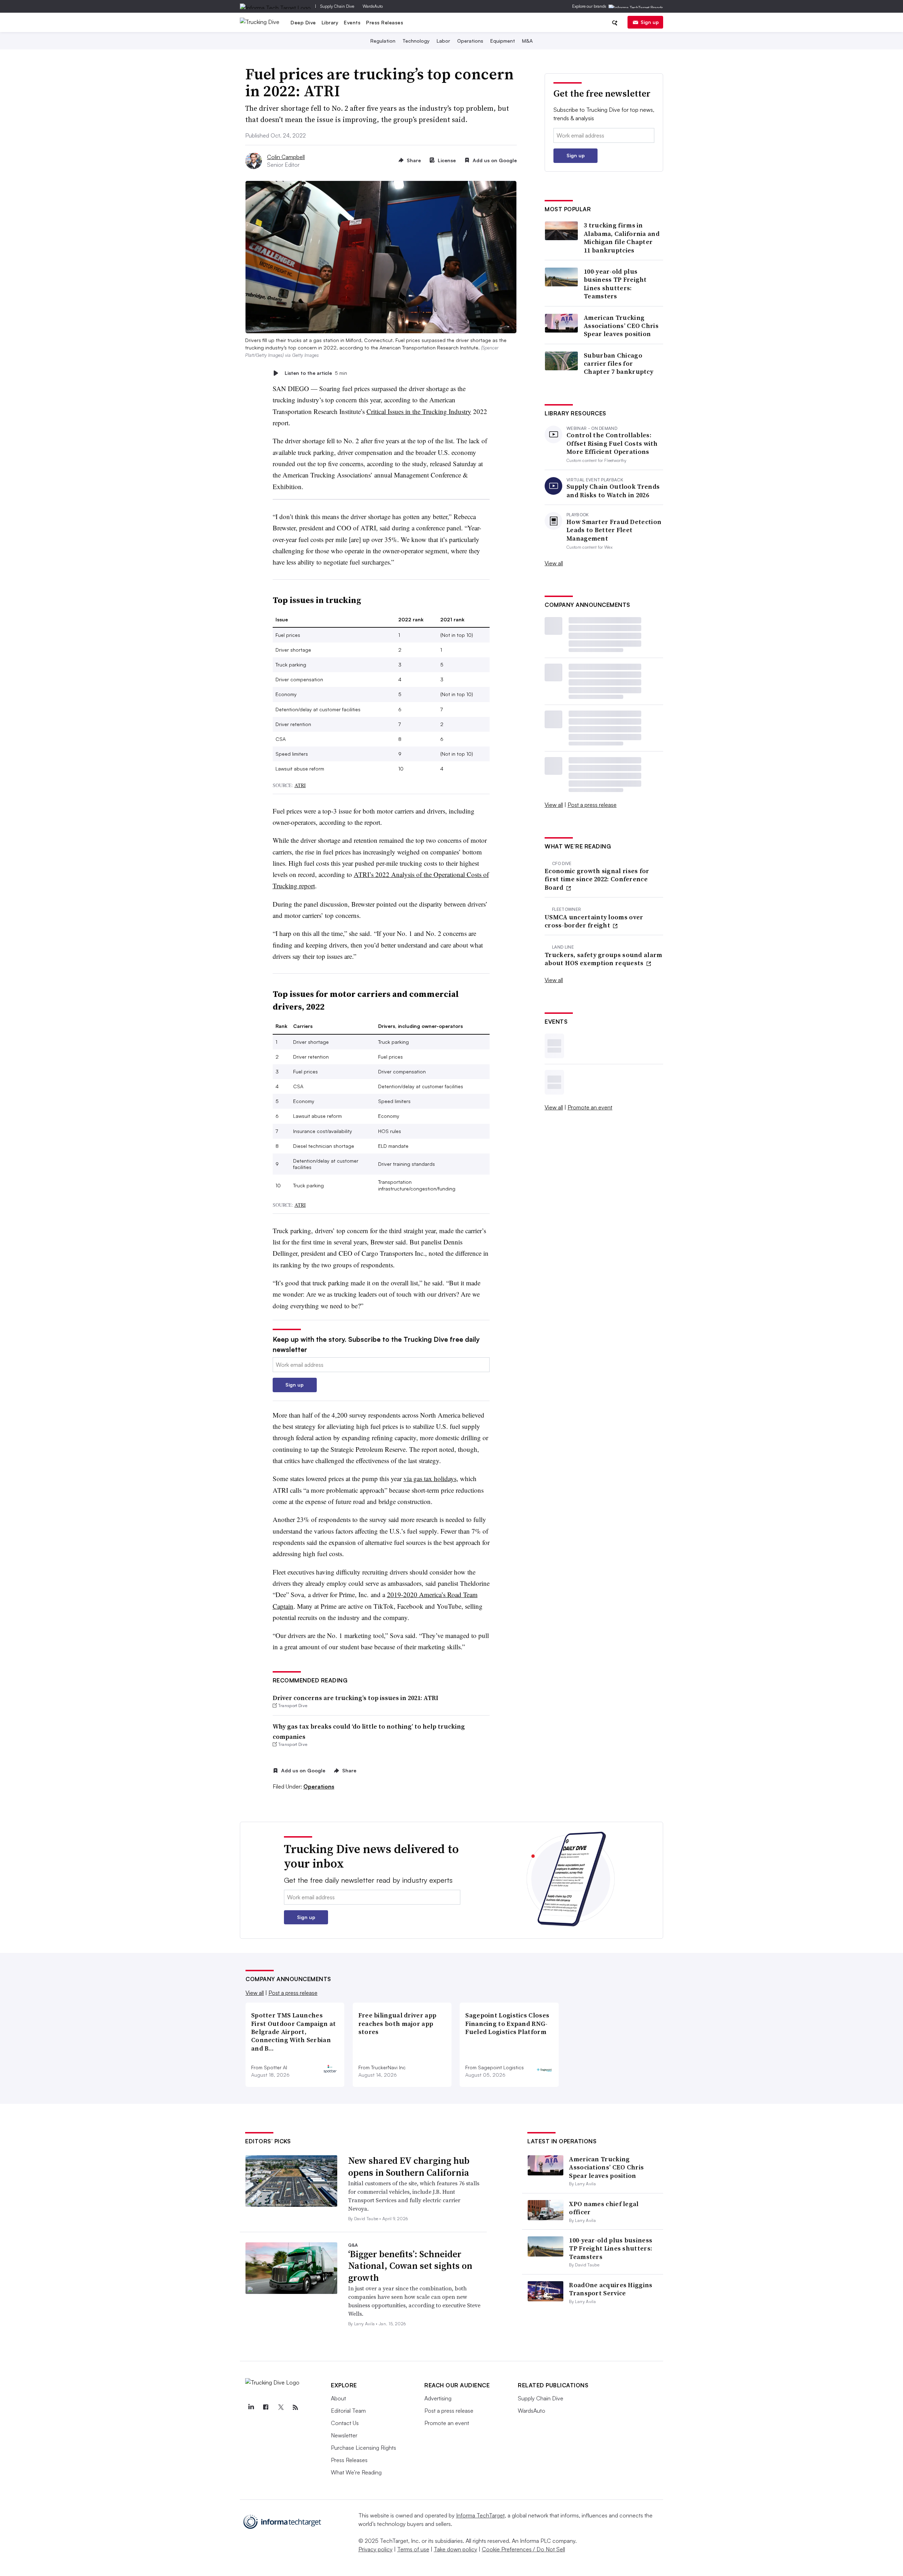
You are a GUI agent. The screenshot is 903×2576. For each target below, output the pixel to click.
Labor (443, 41)
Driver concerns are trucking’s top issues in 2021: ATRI (356, 1698)
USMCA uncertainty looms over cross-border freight (594, 921)
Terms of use (413, 2549)
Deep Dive (303, 22)
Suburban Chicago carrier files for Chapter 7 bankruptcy (619, 364)
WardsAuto (373, 6)
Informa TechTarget (480, 2515)
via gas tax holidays (430, 1478)
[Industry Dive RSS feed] (295, 2407)
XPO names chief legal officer (604, 2208)
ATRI (300, 785)
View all (554, 563)
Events (352, 22)
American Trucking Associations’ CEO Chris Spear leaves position (621, 326)
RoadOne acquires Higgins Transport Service (611, 2289)
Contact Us (345, 2423)
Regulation (383, 41)
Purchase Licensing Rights (363, 2448)
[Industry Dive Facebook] (266, 2407)
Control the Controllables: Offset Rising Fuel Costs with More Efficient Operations (612, 443)
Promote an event (590, 1107)
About (338, 2398)
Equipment (503, 41)
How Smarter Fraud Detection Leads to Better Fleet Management (614, 530)
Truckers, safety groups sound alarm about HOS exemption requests (604, 959)
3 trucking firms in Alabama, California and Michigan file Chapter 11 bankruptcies (622, 238)
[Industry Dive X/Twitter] (280, 2407)
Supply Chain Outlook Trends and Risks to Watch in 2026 (613, 491)
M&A (527, 41)
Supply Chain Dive (337, 6)
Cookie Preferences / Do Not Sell (523, 2549)
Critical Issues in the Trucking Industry (419, 411)
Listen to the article (316, 373)
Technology (416, 41)
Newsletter (344, 2435)
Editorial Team (348, 2411)
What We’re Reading (356, 2472)
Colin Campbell (286, 157)
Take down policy (456, 2549)
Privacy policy (375, 2549)
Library (330, 22)
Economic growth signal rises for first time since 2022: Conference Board (597, 879)
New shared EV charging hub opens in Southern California (409, 2167)
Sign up (650, 22)
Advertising (438, 2398)
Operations (470, 41)
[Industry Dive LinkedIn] (251, 2407)
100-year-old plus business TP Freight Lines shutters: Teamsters (615, 284)
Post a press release (592, 805)
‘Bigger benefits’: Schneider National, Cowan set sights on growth (410, 2266)
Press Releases (385, 22)
